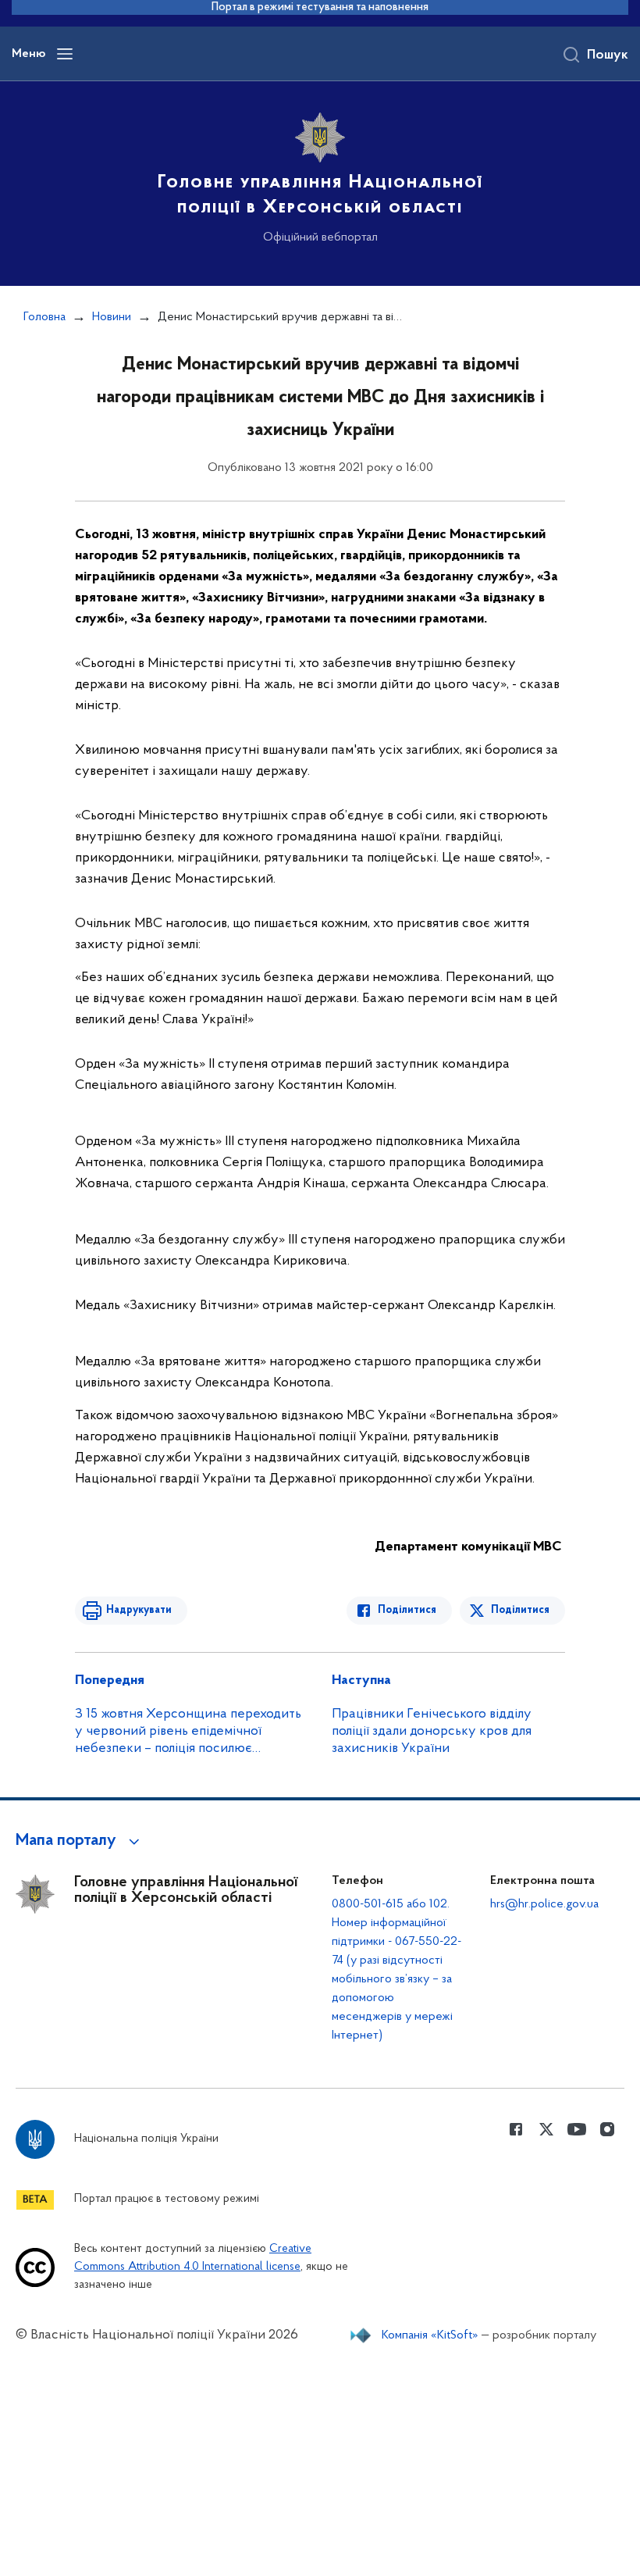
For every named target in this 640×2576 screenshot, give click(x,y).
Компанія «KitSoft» (430, 2335)
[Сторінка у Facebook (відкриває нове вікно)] (516, 2129)
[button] (80, 1841)
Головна (44, 317)
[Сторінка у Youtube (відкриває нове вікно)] (577, 2129)
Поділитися (407, 1610)
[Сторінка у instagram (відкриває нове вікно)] (607, 2129)
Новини (112, 317)
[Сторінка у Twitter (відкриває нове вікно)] (546, 2129)
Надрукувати (139, 1610)
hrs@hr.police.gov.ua (544, 1904)
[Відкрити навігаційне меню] (65, 54)
